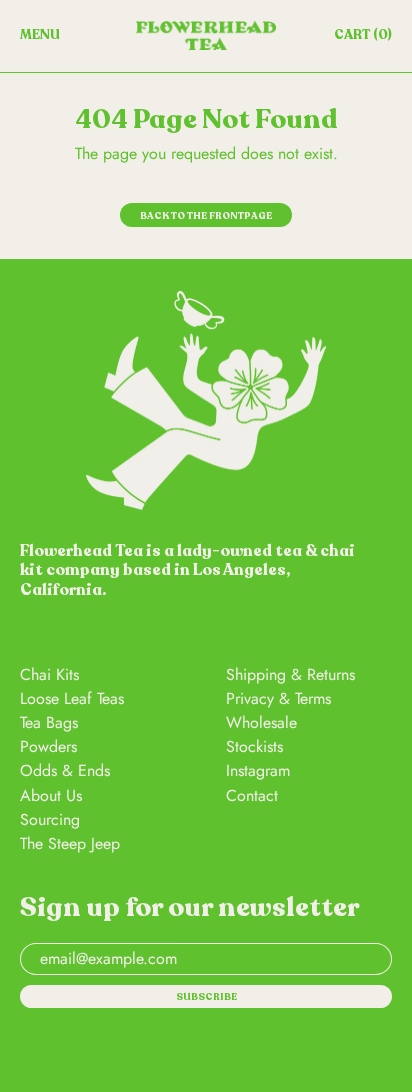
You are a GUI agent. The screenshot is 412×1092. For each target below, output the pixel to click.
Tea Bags (49, 722)
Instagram (258, 770)
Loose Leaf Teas (72, 698)
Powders (48, 746)
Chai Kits (49, 674)
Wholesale (261, 722)
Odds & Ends (65, 770)
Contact (252, 795)
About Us (51, 795)
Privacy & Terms (278, 698)
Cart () (362, 38)
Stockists (254, 746)
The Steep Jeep (70, 843)
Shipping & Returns (290, 674)
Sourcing (50, 819)
